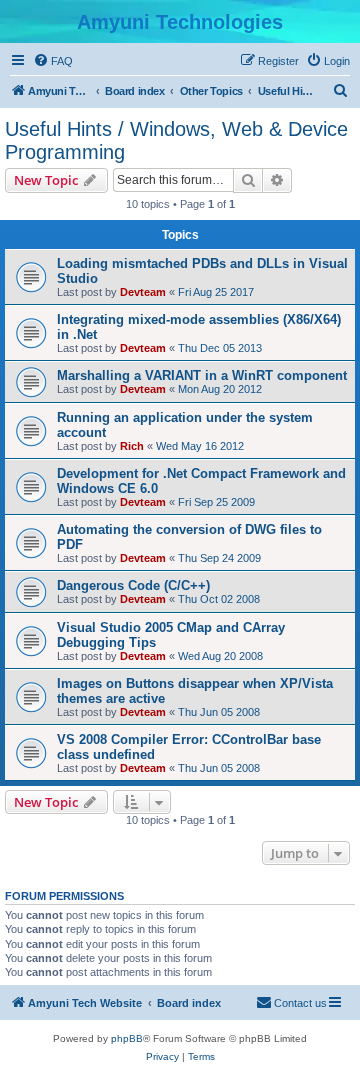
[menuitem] (53, 61)
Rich (132, 446)
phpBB (127, 1038)
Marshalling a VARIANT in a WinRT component (202, 375)
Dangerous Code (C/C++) (133, 585)
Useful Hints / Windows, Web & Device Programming (176, 140)
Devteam (143, 292)
